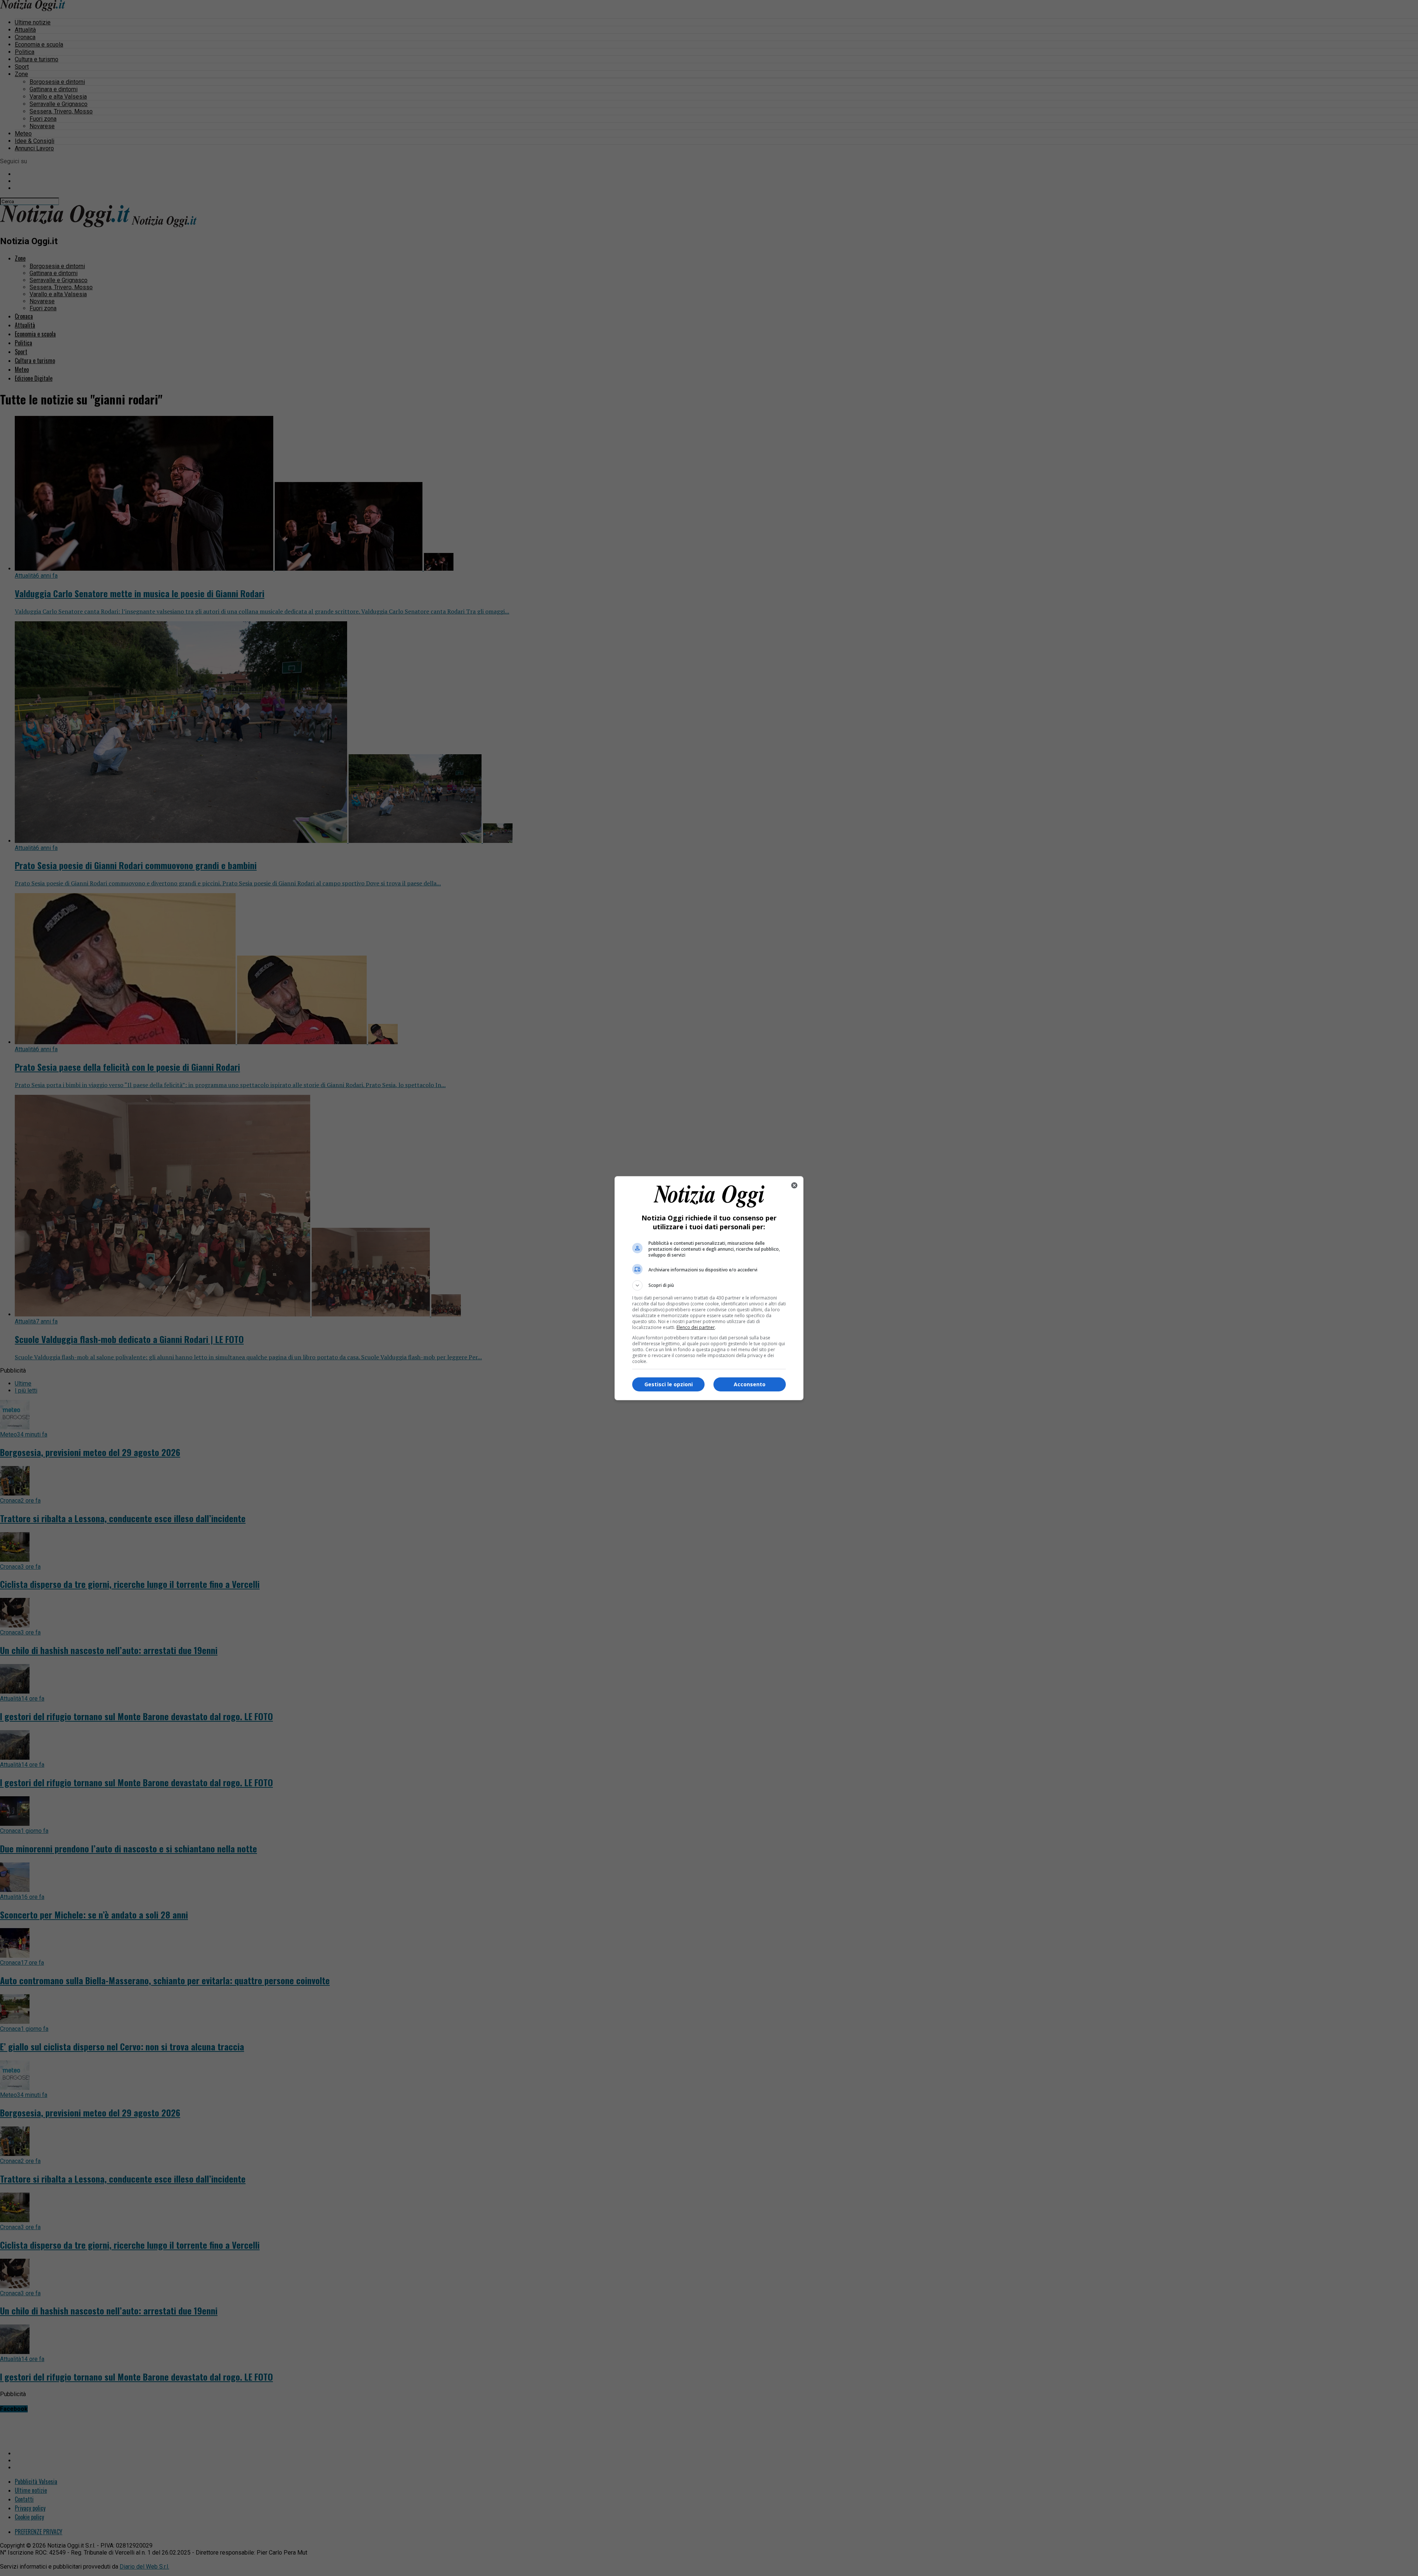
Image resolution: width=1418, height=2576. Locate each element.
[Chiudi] (794, 1185)
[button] (709, 1285)
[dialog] (709, 1288)
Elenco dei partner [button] (696, 1327)
